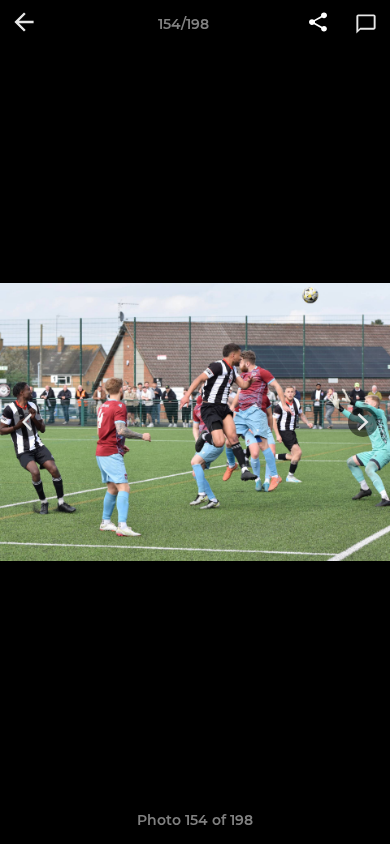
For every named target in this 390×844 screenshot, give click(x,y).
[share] (318, 24)
